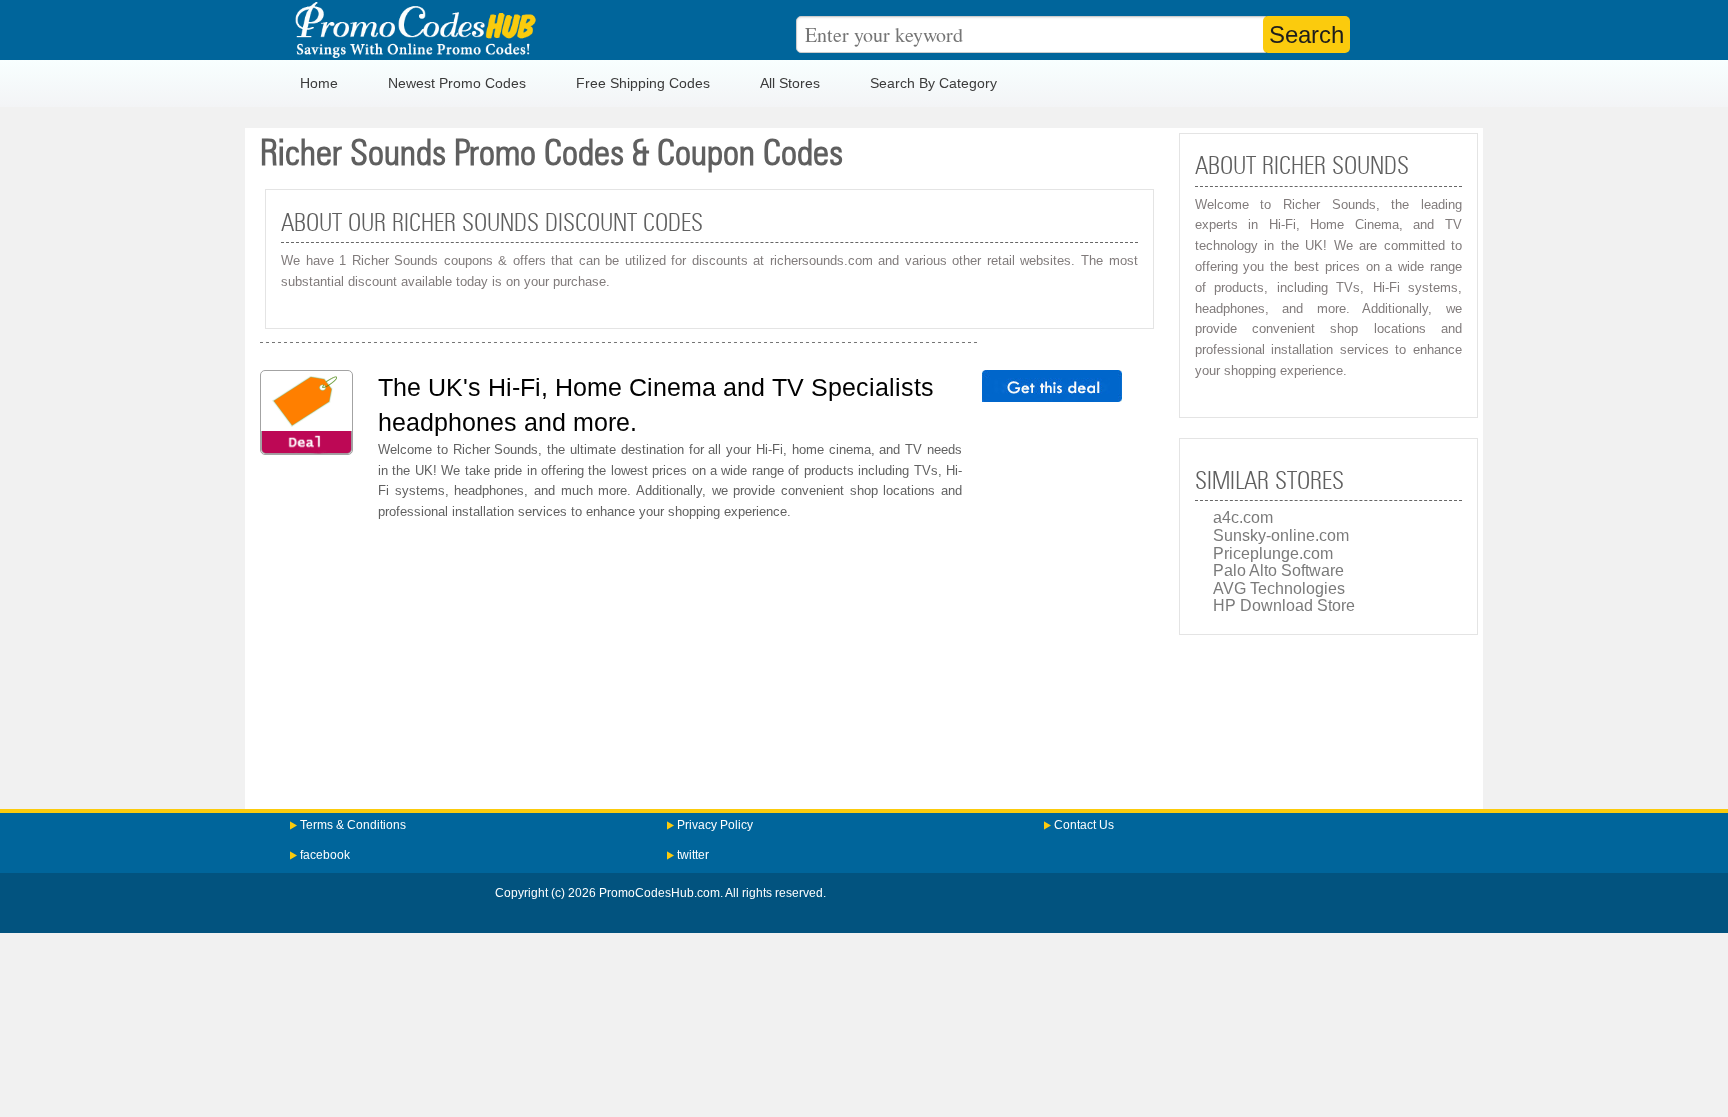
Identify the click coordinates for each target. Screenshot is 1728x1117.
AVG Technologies (1279, 588)
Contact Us (1084, 825)
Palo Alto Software (1278, 570)
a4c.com (1243, 517)
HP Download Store (1284, 605)
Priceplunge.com (1273, 553)
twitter (693, 855)
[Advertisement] (709, 658)
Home (319, 83)
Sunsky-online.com (1281, 535)
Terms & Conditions (353, 825)
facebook (325, 855)
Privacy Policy (715, 825)
